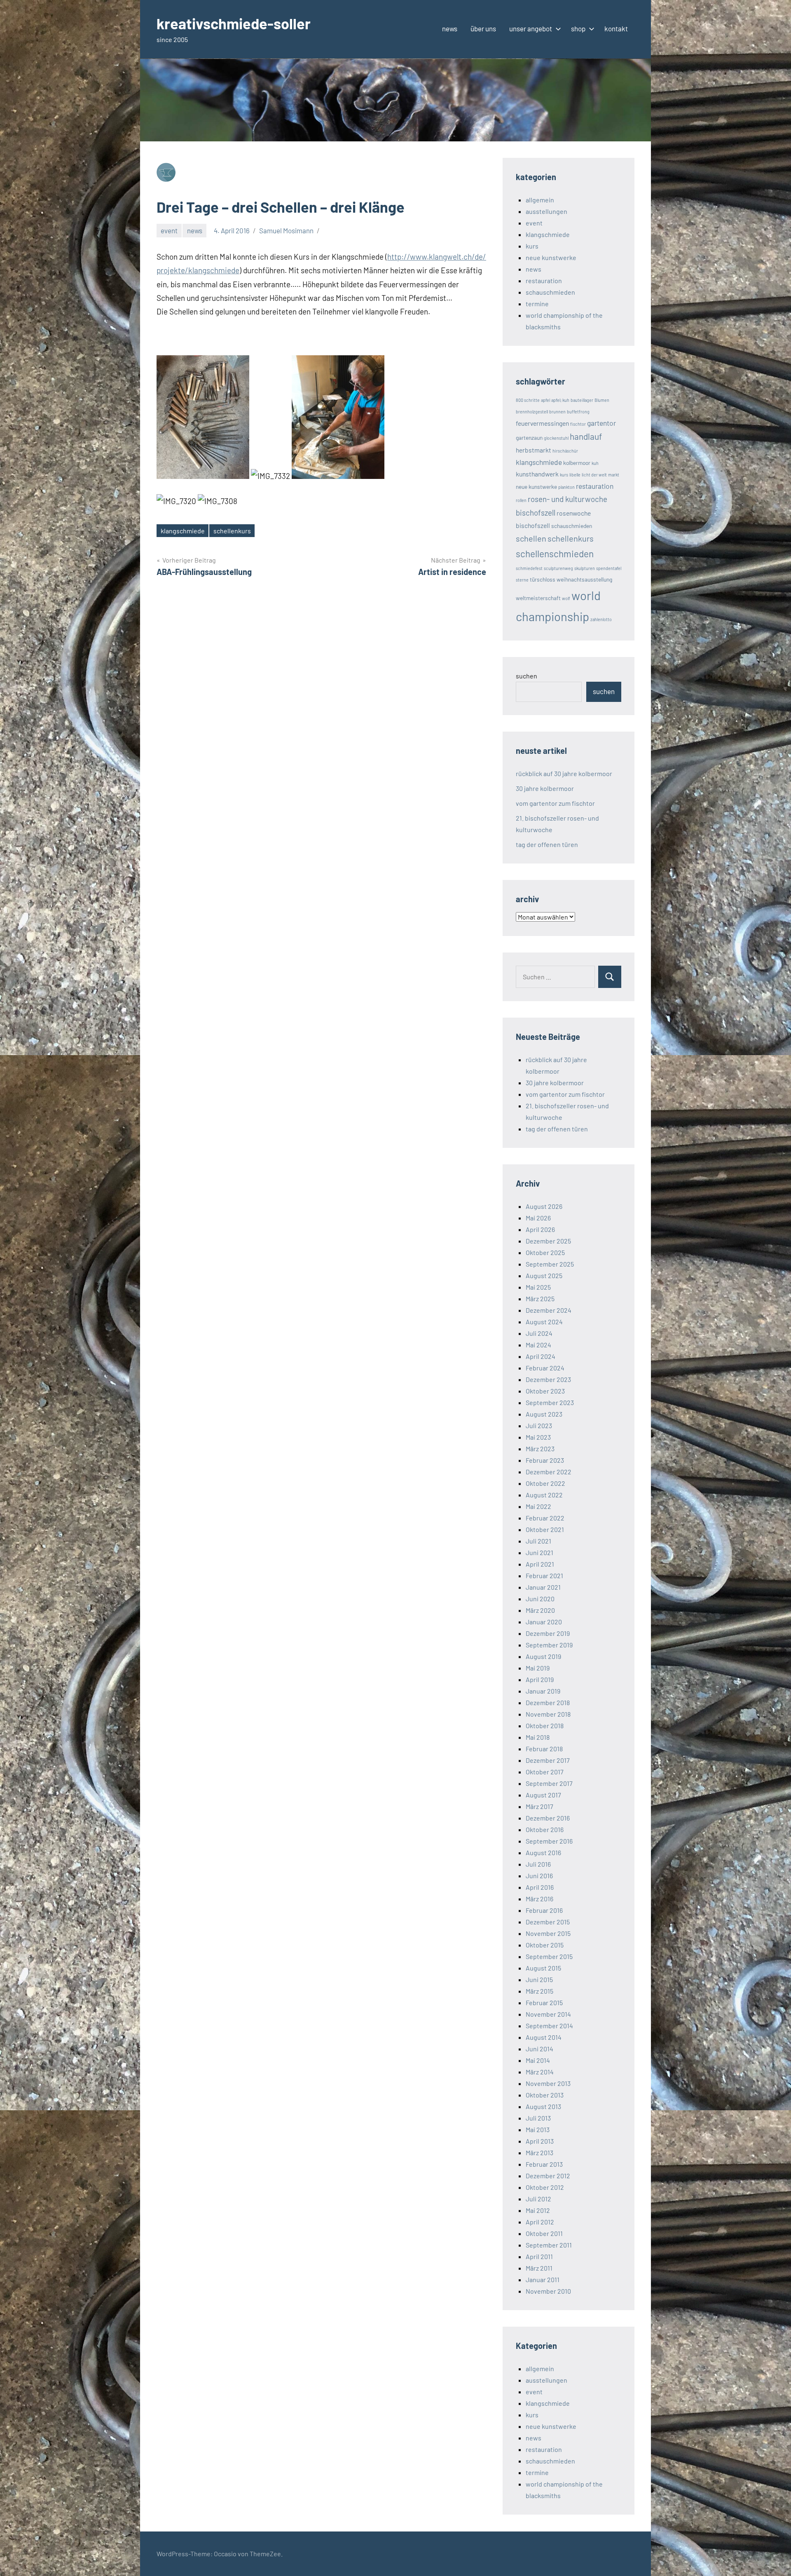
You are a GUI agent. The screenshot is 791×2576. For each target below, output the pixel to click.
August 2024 (544, 1322)
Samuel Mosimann (286, 230)
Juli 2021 (538, 1541)
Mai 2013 (538, 2129)
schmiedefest (529, 568)
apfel (545, 400)
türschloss (543, 579)
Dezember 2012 (548, 2176)
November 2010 (548, 2291)
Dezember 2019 (548, 1633)
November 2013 (548, 2083)
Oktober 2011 (544, 2233)
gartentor (601, 423)
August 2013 (543, 2106)
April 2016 (540, 1887)
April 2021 (540, 1564)
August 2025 (544, 1275)
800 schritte (528, 400)
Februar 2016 (544, 1910)
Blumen (602, 400)
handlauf (586, 436)
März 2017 (539, 1806)
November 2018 (548, 1714)
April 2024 (541, 1356)
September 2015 (549, 1956)
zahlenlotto (601, 619)
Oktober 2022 (545, 1483)
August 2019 (543, 1656)
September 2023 (550, 1402)
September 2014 (549, 2026)
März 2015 (539, 1991)
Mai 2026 (538, 1218)
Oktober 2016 (545, 1829)
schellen (531, 538)
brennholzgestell (532, 412)
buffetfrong (578, 412)
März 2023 (540, 1449)
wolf (566, 598)
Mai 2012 (538, 2210)
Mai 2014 (538, 2060)
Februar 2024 (545, 1368)
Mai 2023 (538, 1437)
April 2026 (540, 1229)
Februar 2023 (545, 1460)
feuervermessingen (542, 423)
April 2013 (540, 2141)
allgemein (540, 200)
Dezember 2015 (548, 1922)
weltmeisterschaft (538, 598)
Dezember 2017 (548, 1760)
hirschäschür (565, 451)
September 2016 (549, 1841)
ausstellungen (546, 211)
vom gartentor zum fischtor (555, 803)
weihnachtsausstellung (584, 579)
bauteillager (582, 400)
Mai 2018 (538, 1737)
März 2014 (540, 2072)
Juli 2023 (539, 1425)
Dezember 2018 (548, 1702)
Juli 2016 (538, 1864)
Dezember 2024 (549, 1310)
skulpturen (585, 568)
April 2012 (540, 2222)
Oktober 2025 (545, 1252)
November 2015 (548, 1933)
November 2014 (548, 2014)
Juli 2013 (538, 2118)
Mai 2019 (538, 1668)
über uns (483, 28)
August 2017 (543, 1795)
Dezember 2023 (548, 1379)
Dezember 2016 (548, 1818)
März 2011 (539, 2268)
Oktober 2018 (545, 1726)
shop (578, 28)
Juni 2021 (539, 1552)
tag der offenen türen (547, 844)
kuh (595, 463)
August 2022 (544, 1495)
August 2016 (543, 1852)
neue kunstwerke (551, 257)
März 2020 (540, 1610)
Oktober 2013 (545, 2095)
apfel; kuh (560, 400)
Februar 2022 (545, 1518)
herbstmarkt (534, 450)
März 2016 (539, 1899)
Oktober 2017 (545, 1772)
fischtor (578, 424)
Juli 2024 (539, 1333)
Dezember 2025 (548, 1241)
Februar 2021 (544, 1575)
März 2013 (539, 2153)
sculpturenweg (558, 568)
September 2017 (549, 1783)
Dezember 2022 (549, 1472)
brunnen (557, 412)
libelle (575, 475)
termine (537, 304)
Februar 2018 (544, 1749)
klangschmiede (183, 531)
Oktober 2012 (545, 2187)
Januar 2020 (544, 1622)
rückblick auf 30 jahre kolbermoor (564, 773)
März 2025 (540, 1299)
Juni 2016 (539, 1876)
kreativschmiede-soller (234, 23)
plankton (566, 487)
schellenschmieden (555, 554)
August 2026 (544, 1206)
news (450, 28)
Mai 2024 (538, 1345)
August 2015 (543, 1968)
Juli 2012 (538, 2199)
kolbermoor (577, 463)
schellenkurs (232, 531)
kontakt (616, 28)
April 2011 (539, 2256)
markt (614, 475)
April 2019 (540, 1679)
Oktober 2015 (545, 1945)
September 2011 (549, 2245)
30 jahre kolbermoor (545, 788)
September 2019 (549, 1645)
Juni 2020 (540, 1599)
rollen (521, 500)
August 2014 (544, 2037)
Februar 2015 (544, 2002)
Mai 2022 (538, 1506)
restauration (544, 280)
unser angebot (531, 28)
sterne (522, 580)
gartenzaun (529, 438)
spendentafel (609, 568)
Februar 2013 (544, 2164)
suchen (527, 676)
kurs (532, 246)
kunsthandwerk (537, 474)
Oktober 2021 (545, 1529)
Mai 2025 (538, 1287)
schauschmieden (550, 292)
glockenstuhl (556, 438)
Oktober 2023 (545, 1391)
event (169, 230)
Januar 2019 (543, 1691)
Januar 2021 (543, 1587)
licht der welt (594, 475)
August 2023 (544, 1414)
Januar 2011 (543, 2279)
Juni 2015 (539, 1979)
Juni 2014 (539, 2049)
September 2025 (550, 1264)
